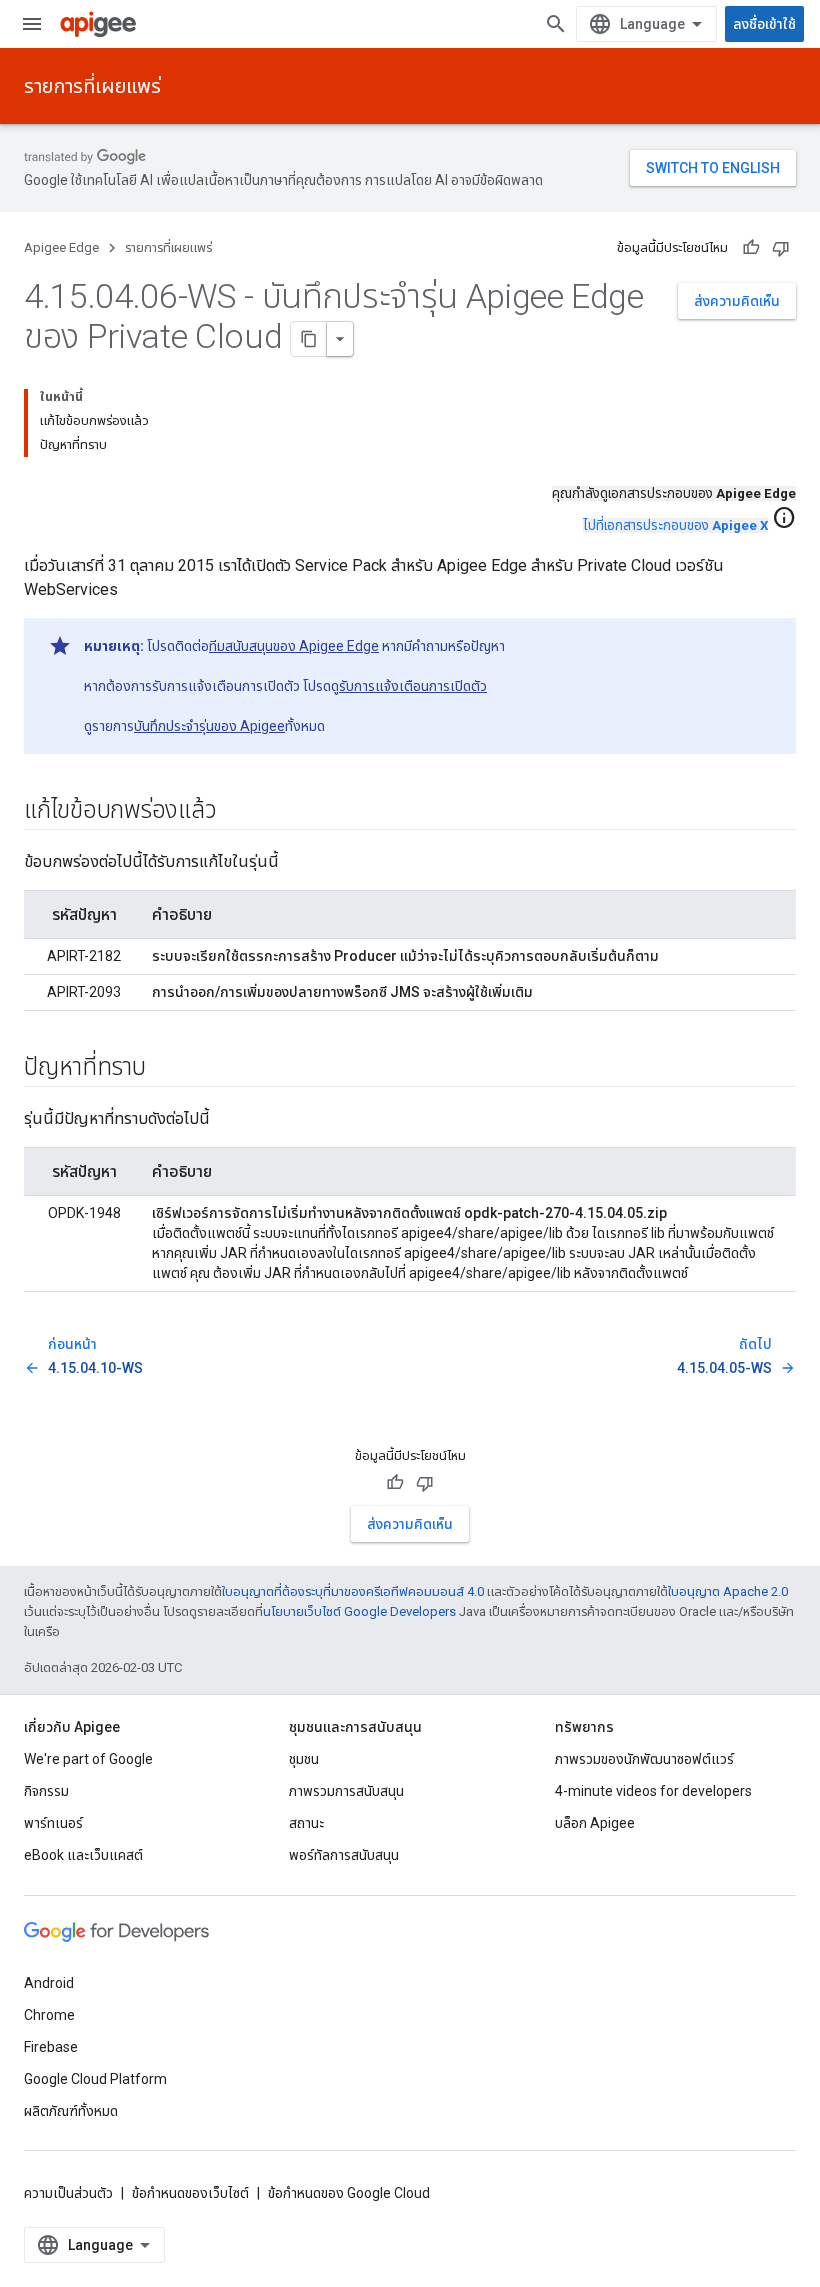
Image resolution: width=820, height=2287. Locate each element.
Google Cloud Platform (95, 2079)
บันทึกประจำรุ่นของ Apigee (209, 726)
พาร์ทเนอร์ (53, 1823)
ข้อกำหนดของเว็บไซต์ (190, 2193)
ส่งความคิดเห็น (737, 301)
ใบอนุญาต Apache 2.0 (728, 1591)
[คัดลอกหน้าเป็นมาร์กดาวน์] (309, 339)
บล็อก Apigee (595, 1823)
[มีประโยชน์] (751, 248)
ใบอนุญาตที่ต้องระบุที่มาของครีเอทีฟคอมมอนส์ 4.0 (353, 1591)
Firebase (51, 2047)
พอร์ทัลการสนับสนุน (344, 1855)
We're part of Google (88, 1759)
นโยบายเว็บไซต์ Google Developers (359, 1611)
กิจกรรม (46, 1791)
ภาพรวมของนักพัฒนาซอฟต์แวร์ (644, 1759)
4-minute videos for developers (653, 1791)
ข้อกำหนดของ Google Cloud (349, 2193)
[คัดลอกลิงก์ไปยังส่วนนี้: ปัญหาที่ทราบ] (166, 1069)
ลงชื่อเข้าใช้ (764, 24)
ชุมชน (304, 1759)
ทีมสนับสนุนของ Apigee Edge (294, 646)
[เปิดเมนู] (32, 24)
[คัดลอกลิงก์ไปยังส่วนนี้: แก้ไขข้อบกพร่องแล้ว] (236, 812)
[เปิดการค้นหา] (556, 24)
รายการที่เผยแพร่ (92, 86)
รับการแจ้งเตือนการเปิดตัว (413, 686)
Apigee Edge (61, 247)
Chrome (49, 2015)
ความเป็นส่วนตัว (68, 2193)
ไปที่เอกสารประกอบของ (675, 525)
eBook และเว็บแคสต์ (83, 1855)
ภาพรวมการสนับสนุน (346, 1791)
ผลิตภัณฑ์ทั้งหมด (71, 2111)
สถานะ (306, 1823)
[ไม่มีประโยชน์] (781, 248)
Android (49, 1983)
